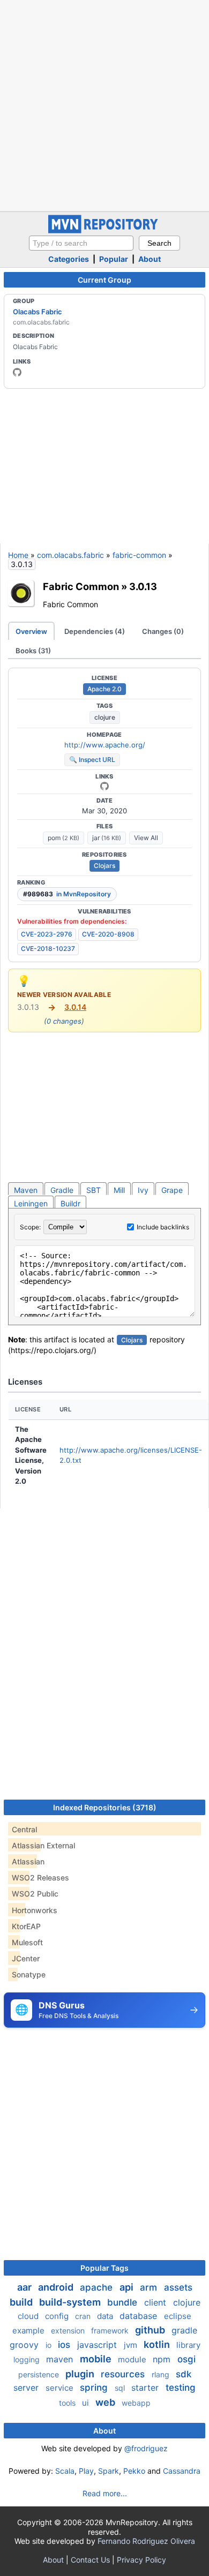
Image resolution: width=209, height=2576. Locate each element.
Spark (109, 2471)
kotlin (158, 2344)
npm (163, 2359)
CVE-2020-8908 (108, 934)
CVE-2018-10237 (48, 949)
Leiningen (31, 1203)
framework (111, 2331)
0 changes (64, 1021)
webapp (136, 2403)
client (156, 2302)
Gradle (62, 1190)
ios (65, 2345)
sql (121, 2388)
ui (87, 2403)
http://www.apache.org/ (105, 745)
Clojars (104, 866)
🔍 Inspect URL (92, 760)
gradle (184, 2330)
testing (181, 2388)
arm (150, 2287)
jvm (132, 2345)
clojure (105, 717)
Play (86, 2471)
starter (146, 2388)
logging (28, 2359)
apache (98, 2287)
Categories (69, 259)
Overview (31, 631)
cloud (29, 2316)
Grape (172, 1190)
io (50, 2345)
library (188, 2345)
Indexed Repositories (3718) (105, 1807)
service (61, 2388)
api (128, 2287)
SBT (94, 1190)
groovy (25, 2345)
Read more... (105, 2493)
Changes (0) (163, 631)
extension (69, 2331)
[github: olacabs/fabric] (104, 786)
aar (25, 2287)
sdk (184, 2374)
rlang (162, 2374)
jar (107, 838)
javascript (98, 2345)
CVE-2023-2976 (47, 934)
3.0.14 (75, 1007)
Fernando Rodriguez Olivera (146, 2541)
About (150, 259)
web (106, 2402)
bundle (124, 2302)
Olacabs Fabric (38, 312)
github (151, 2330)
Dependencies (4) (95, 631)
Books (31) (33, 651)
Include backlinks (163, 1227)
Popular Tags (104, 2268)
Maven (26, 1190)
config (58, 2316)
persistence (40, 2374)
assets (178, 2287)
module (133, 2359)
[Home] (104, 231)
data (106, 2316)
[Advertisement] (104, 104)
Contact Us (90, 2560)
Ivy (143, 1190)
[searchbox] (81, 243)
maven (61, 2359)
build (22, 2302)
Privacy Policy (141, 2560)
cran (84, 2316)
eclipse (178, 2316)
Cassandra (182, 2471)
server (27, 2388)
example (29, 2331)
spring (95, 2388)
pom (64, 838)
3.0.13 (143, 586)
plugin (81, 2374)
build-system (71, 2302)
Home (18, 555)
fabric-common (139, 555)
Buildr (70, 1203)
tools (68, 2403)
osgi (186, 2359)
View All (146, 838)
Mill (119, 1190)
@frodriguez (146, 2448)
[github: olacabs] (17, 372)
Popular (114, 259)
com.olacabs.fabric (70, 555)
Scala (65, 2471)
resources (124, 2374)
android (57, 2287)
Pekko (134, 2471)
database (140, 2316)
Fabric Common (81, 586)
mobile (97, 2359)
